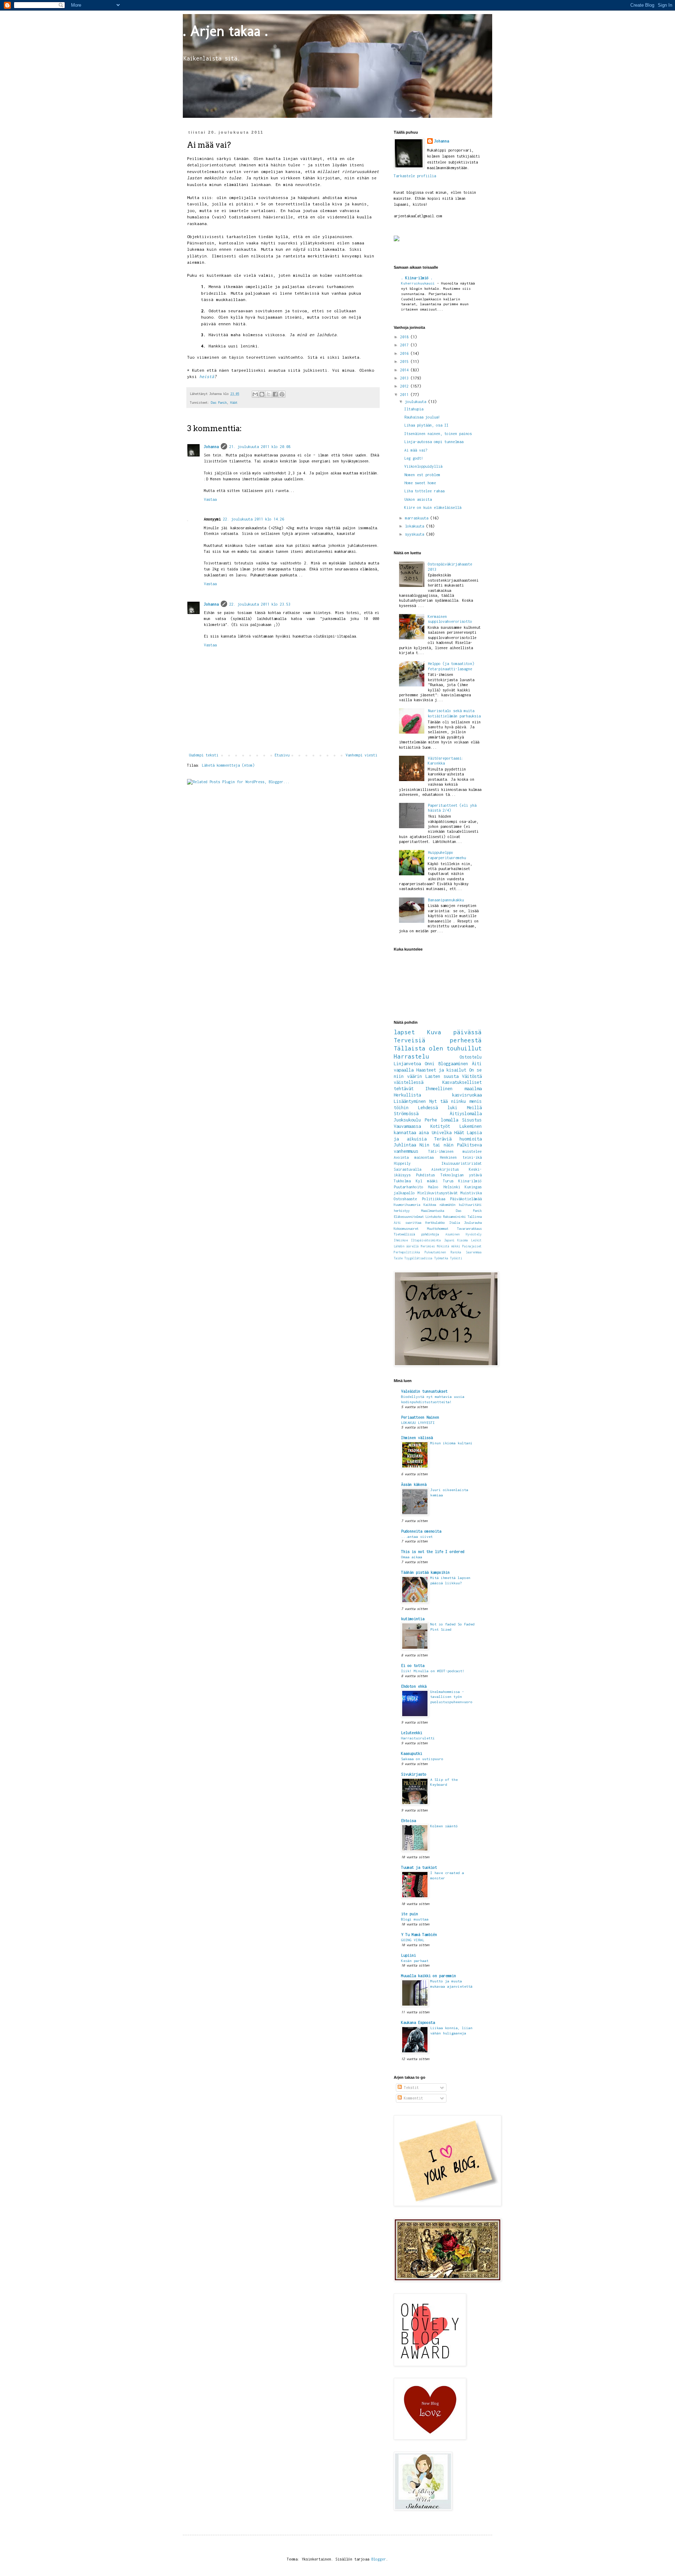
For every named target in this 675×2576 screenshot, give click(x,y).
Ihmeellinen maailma (454, 1089)
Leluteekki (412, 1733)
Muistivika (471, 1193)
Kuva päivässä (454, 1032)
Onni (430, 1064)
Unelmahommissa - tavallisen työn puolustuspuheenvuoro (451, 1697)
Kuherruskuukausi (419, 283)
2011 (405, 395)
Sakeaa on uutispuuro (422, 1759)
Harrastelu (411, 1056)
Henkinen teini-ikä (461, 1157)
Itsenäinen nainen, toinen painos (438, 434)
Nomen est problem (422, 475)
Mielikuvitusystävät (438, 1193)
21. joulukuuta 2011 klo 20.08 (260, 447)
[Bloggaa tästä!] (262, 394)
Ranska (456, 1252)
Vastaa (210, 499)
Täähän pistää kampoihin (425, 1572)
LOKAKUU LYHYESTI (418, 1423)
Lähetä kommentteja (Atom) (228, 765)
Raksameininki (454, 1217)
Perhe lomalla (441, 1120)
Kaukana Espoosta (418, 2022)
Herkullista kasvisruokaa (438, 1095)
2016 (405, 353)
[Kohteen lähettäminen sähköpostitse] (255, 394)
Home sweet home (420, 483)
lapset (404, 1032)
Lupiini (409, 1955)
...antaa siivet (417, 1536)
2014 (405, 370)
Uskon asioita (418, 499)
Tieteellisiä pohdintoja (416, 1234)
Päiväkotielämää (466, 1199)
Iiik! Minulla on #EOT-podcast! (433, 1671)
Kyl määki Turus (435, 1181)
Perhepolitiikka (407, 1252)
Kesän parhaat (415, 1961)
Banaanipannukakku (446, 900)
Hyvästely (474, 1234)
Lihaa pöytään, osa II (426, 425)
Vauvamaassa (407, 1126)
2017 (405, 345)
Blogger (379, 2559)
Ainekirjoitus (445, 1169)
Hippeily (402, 1163)
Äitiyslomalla (466, 1114)
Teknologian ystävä (461, 1175)
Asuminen (452, 1234)
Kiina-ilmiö (470, 1181)
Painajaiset (472, 1246)
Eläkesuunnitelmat (409, 1217)
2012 (405, 386)
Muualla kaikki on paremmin (429, 1976)
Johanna (211, 447)
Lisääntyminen (410, 1101)
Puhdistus (425, 1175)
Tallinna (475, 1217)
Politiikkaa (433, 1199)
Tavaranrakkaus (469, 1229)
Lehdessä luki (438, 1108)
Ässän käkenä (414, 1484)
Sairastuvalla (407, 1169)
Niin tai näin (436, 1145)
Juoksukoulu (407, 1120)
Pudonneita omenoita (421, 1531)
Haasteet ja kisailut (441, 1070)
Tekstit (410, 2088)
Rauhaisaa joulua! (422, 417)
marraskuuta (418, 518)
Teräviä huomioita (458, 1139)
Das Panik (219, 402)
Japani (449, 1240)
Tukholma (402, 1181)
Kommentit (412, 2098)
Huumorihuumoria (407, 1205)
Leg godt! (414, 458)
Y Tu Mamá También (419, 1935)
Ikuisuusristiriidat (462, 1163)
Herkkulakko (435, 1223)
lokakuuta (416, 526)
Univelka (442, 1133)
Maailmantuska (433, 1211)
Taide (398, 1258)
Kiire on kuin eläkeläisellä (433, 507)
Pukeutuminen (435, 1252)
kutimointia (413, 1619)
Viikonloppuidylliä (423, 466)
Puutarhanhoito (409, 1187)
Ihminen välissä (417, 1438)
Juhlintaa (405, 1145)
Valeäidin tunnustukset (424, 1391)
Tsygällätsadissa (418, 1258)
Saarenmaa (474, 1252)
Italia (455, 1223)
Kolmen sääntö (444, 1826)
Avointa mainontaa (414, 1157)
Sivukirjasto (414, 1774)
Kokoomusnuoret (406, 1229)
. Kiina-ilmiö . (417, 278)
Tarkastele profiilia (415, 176)
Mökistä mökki (449, 1246)
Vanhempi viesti (361, 755)
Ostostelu (471, 1057)
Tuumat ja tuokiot (419, 1867)
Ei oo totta (413, 1666)
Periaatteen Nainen (420, 1417)
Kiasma (463, 1240)
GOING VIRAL (413, 1940)
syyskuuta (416, 534)
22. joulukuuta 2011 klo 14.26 (253, 519)
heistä (207, 377)
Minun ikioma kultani (451, 1443)
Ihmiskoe (401, 1240)
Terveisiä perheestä (438, 1040)
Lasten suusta (442, 1076)
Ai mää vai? (416, 450)
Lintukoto (433, 1217)
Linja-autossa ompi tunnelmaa (434, 442)
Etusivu (282, 755)
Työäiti (456, 1258)
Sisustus (472, 1120)
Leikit (476, 1240)
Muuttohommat (438, 1229)
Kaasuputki (412, 1753)
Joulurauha (473, 1223)
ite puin (410, 1914)
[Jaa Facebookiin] (275, 394)
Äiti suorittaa (407, 1223)
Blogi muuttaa (415, 1919)
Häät (234, 402)
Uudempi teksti (204, 755)
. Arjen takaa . (225, 31)
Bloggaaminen (453, 1064)
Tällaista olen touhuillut (438, 1048)
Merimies (428, 1246)
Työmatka (441, 1258)
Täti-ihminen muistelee (455, 1151)
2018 (405, 337)
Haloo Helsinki (444, 1187)
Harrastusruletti (418, 1738)
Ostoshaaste (405, 1199)
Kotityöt (440, 1126)
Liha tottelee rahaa (424, 491)
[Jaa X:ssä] (269, 394)
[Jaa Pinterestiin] (282, 394)
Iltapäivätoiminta (426, 1240)
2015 (405, 362)
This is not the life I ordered (433, 1552)
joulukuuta (417, 402)
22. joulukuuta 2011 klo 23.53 (260, 604)
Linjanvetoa (407, 1064)
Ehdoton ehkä (414, 1686)
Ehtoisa (409, 1821)
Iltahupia (414, 409)
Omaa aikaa (412, 1557)
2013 (405, 378)
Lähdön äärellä (406, 1246)
